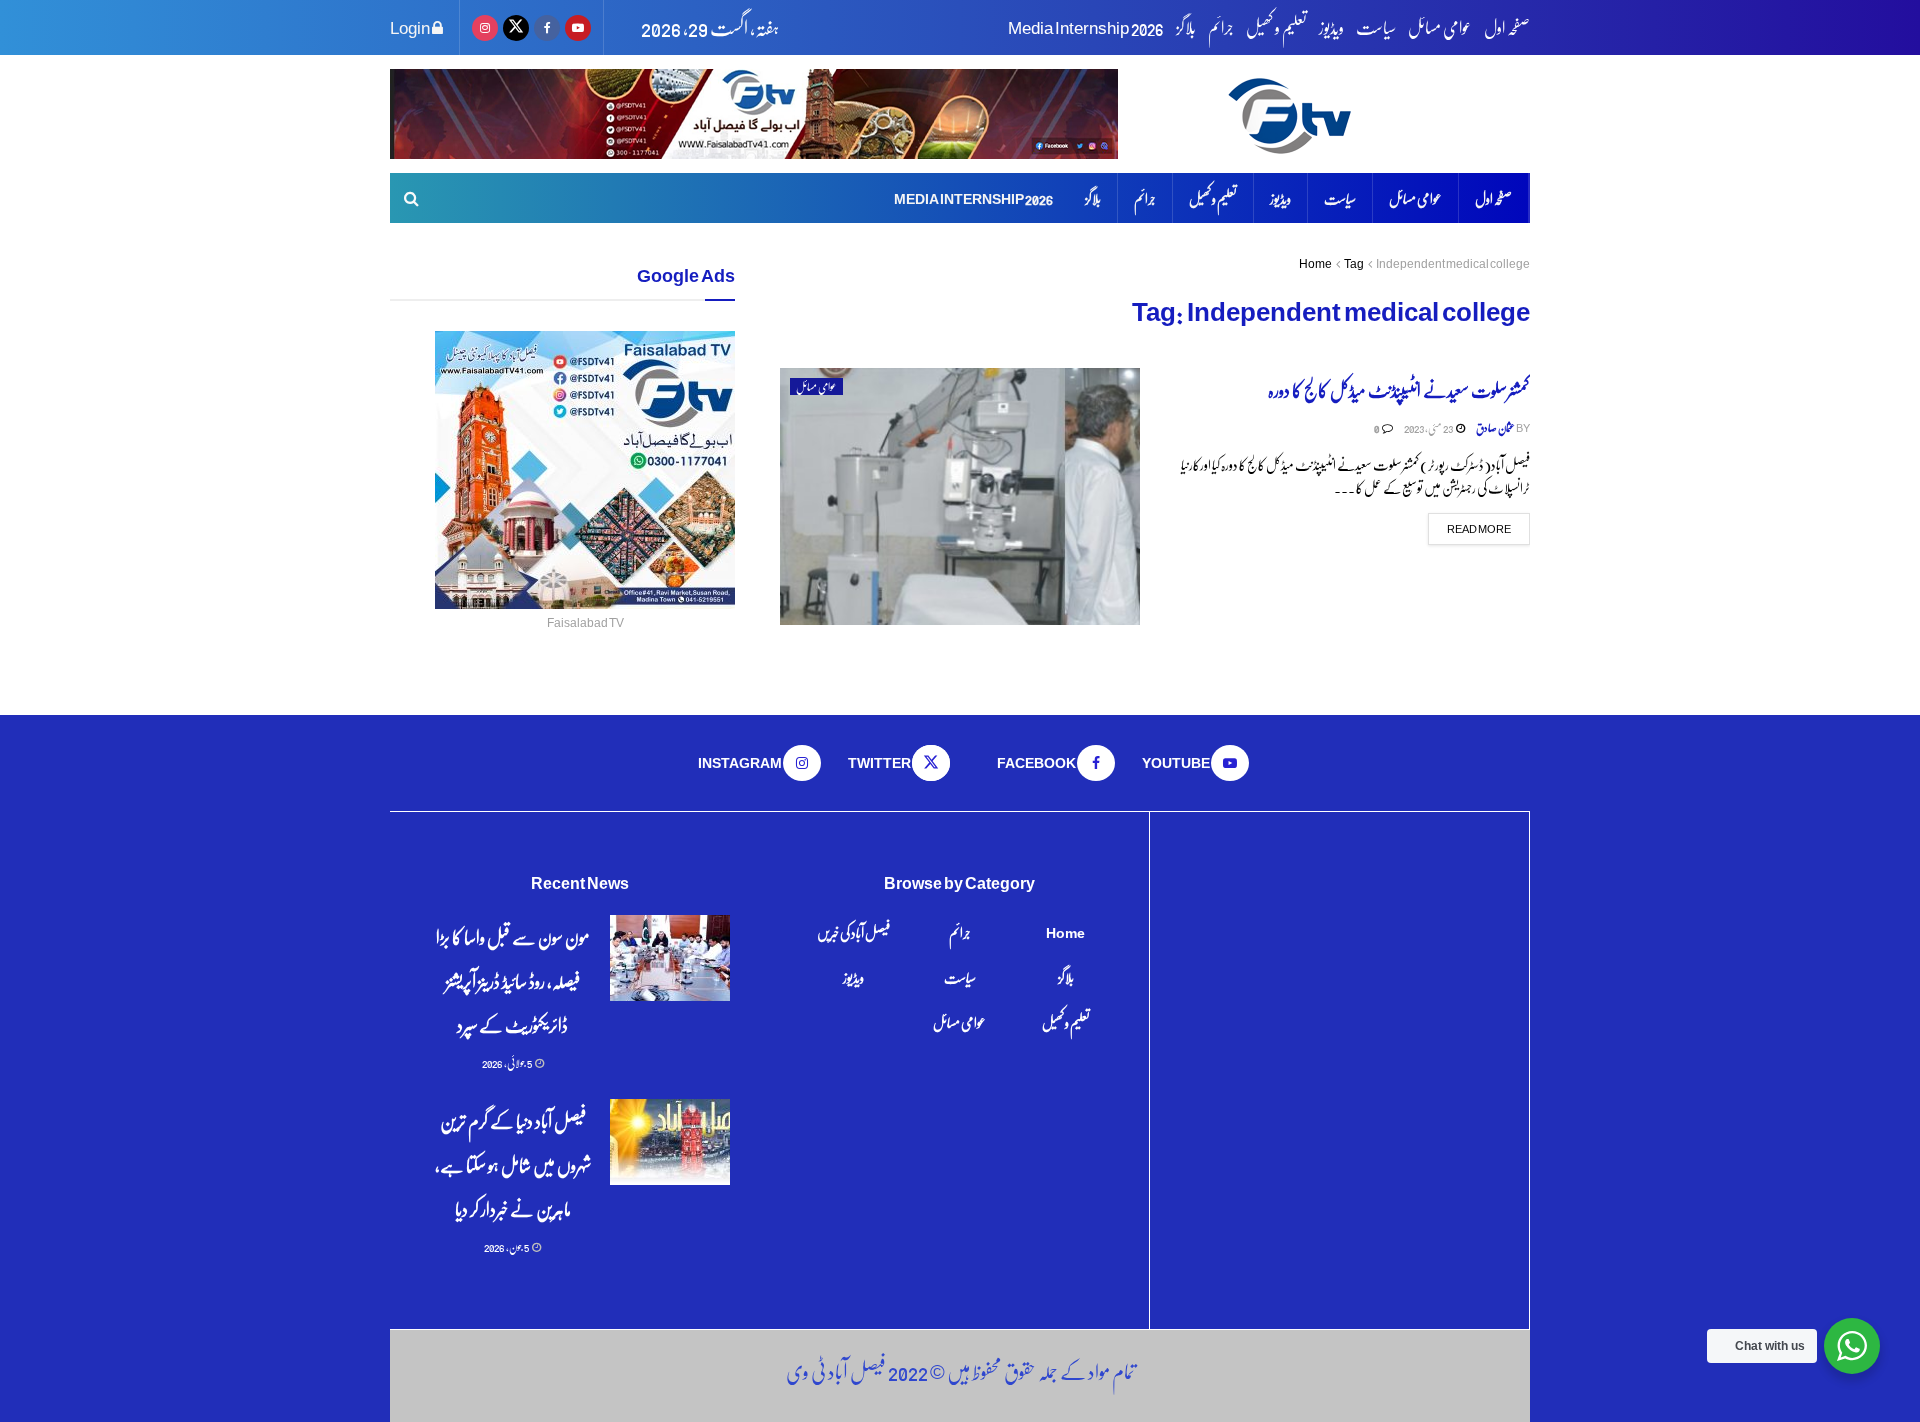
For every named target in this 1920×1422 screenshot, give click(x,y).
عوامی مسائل (1440, 27)
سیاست (1376, 27)
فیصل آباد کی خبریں (853, 932)
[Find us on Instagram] (485, 27)
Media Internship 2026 (1086, 27)
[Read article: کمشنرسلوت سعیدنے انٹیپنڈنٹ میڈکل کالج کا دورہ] (960, 496)
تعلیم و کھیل (1276, 27)
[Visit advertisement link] (754, 114)
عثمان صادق (1495, 427)
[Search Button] (411, 198)
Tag (1354, 263)
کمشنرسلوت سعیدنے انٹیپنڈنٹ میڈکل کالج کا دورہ (1399, 389)
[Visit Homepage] (1375, 114)
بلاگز (1186, 27)
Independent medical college (1453, 263)
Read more (1469, 527)
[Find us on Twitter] (516, 27)
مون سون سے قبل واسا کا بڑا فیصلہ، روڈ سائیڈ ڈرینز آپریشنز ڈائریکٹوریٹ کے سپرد (513, 980)
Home (1315, 263)
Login (411, 27)
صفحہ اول (1507, 27)
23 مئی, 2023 (1429, 427)
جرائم (1221, 27)
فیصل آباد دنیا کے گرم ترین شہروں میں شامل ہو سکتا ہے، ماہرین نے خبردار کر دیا (513, 1164)
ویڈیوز (1331, 27)
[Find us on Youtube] (578, 27)
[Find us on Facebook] (547, 27)
